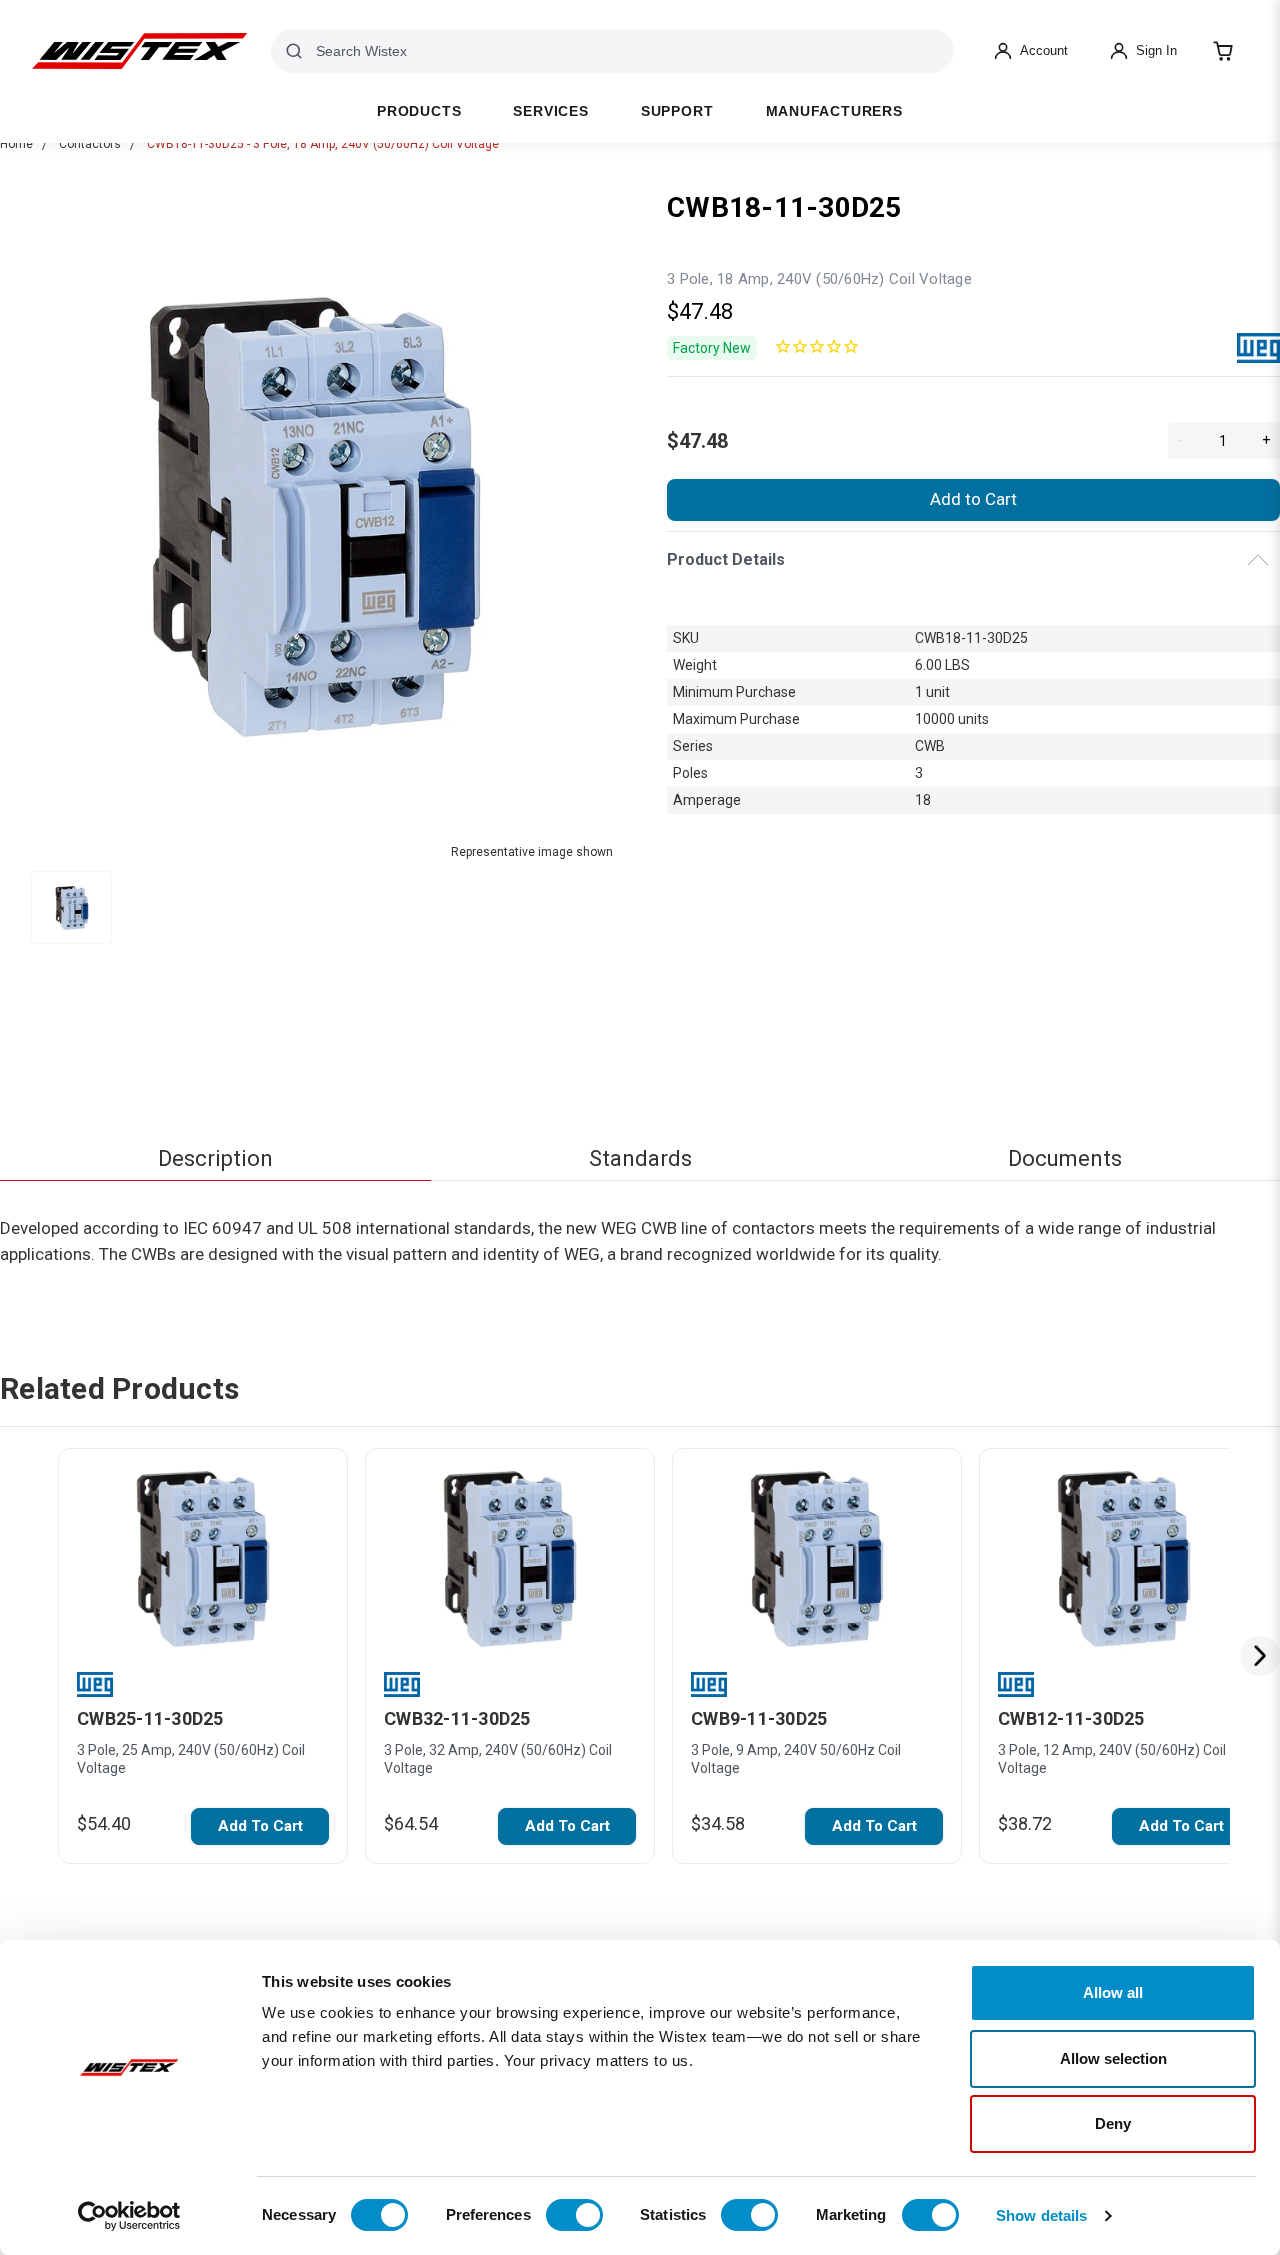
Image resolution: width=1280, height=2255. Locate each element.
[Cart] (1223, 51)
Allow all (1113, 1992)
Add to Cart (973, 499)
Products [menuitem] (419, 111)
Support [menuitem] (677, 111)
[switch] (574, 2215)
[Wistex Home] (139, 51)
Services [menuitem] (550, 111)
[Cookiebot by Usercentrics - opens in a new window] (129, 2216)
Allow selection (1113, 2058)
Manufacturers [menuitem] (834, 111)
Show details (1041, 2215)
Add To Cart (260, 1826)
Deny (1113, 2123)
